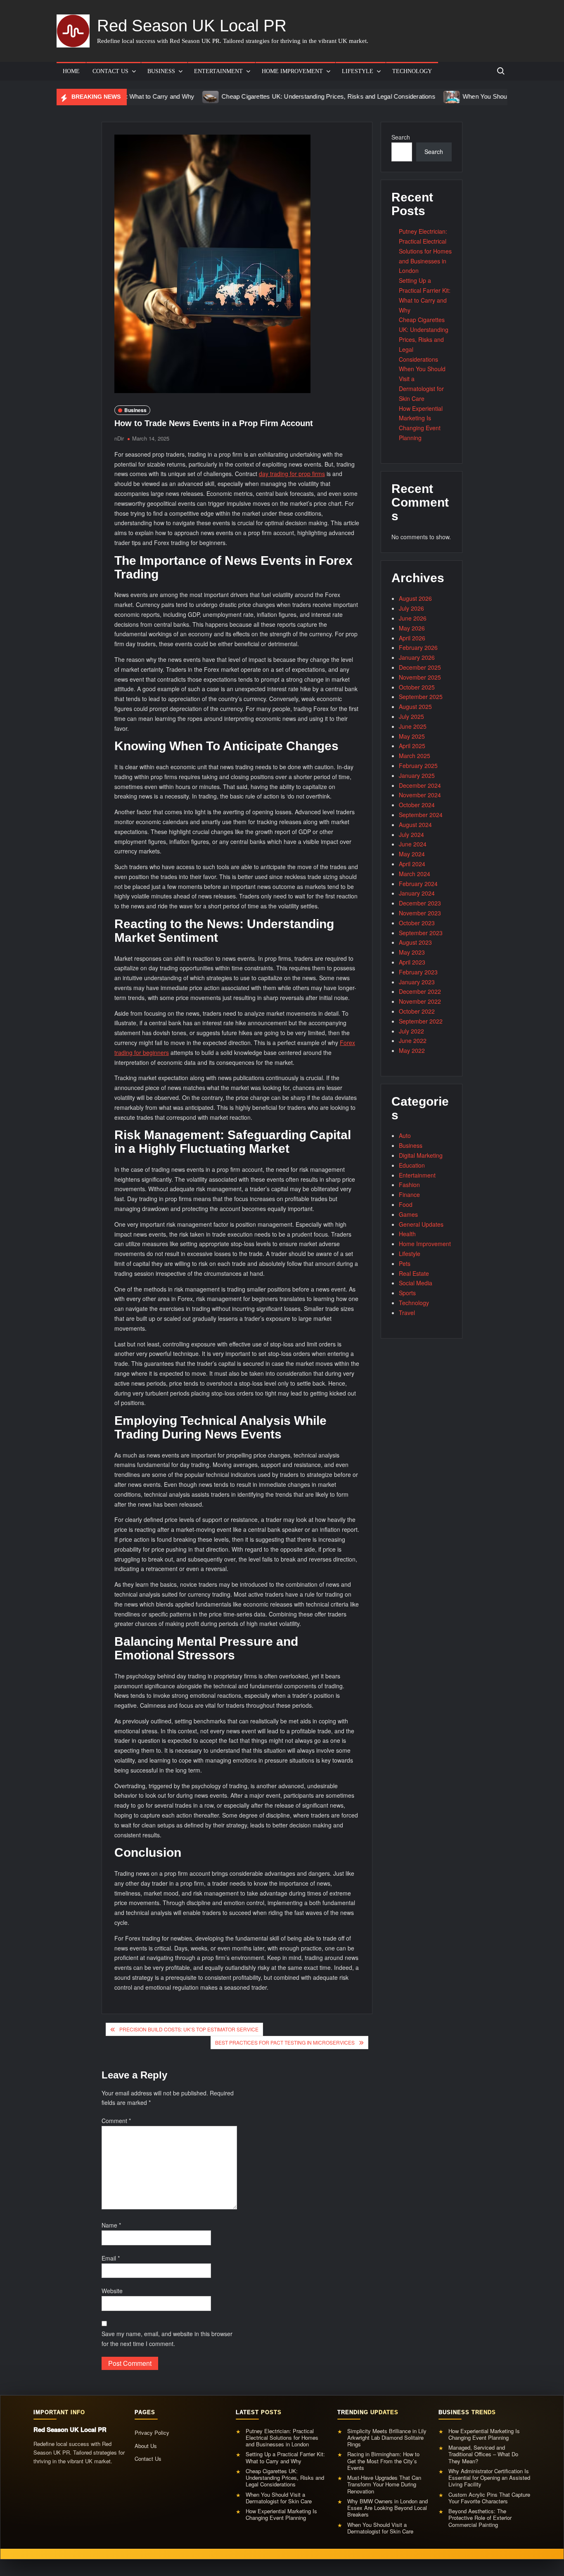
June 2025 (413, 726)
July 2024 (411, 834)
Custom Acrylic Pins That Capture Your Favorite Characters (489, 2498)
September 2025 (421, 697)
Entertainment (218, 71)
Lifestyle (358, 71)
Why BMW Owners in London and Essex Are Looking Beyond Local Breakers (387, 2508)
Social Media (416, 1283)
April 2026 (412, 638)
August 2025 (415, 706)
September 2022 (421, 1021)
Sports (407, 1293)
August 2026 (415, 598)
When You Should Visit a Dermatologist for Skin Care (477, 96)
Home (71, 71)
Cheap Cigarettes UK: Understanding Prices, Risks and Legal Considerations (270, 96)
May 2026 (412, 628)
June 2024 (413, 844)
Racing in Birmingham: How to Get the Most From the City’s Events (383, 2461)
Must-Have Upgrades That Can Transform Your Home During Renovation (384, 2485)
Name (111, 2225)
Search (401, 137)
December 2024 (420, 785)
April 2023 (412, 962)
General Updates (421, 1224)
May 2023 (412, 952)
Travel (407, 1313)
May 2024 (412, 854)
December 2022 (420, 991)
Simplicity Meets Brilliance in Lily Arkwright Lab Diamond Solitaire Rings (387, 2438)
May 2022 (412, 1050)
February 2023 (418, 972)
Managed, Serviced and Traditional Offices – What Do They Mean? (483, 2454)
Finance (409, 1194)
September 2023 (421, 933)
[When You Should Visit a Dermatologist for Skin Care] (393, 96)
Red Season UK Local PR (192, 26)
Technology (412, 71)
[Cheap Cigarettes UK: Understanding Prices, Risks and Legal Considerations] (152, 96)
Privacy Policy (152, 2433)
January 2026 (417, 657)
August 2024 (415, 825)
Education (412, 1165)
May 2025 (412, 736)
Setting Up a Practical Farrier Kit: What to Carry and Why (285, 2458)
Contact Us (110, 71)
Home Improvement (292, 71)
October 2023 (417, 923)
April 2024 (412, 864)
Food (406, 1204)
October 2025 (417, 687)
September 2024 (421, 815)
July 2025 (411, 716)
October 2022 (417, 1011)
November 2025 (420, 677)
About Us (146, 2446)
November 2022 (420, 1001)
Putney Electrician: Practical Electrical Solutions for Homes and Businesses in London (425, 251)
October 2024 (417, 805)
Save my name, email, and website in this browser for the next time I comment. (167, 2339)
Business (161, 71)
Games (408, 1214)
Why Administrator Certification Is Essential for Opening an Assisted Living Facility (489, 2478)
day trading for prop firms (292, 474)
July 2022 (411, 1031)
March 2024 (415, 874)
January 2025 (417, 775)
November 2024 (420, 795)
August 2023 (415, 942)
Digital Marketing (421, 1155)
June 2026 (413, 618)
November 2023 (420, 913)
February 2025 (418, 765)
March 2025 (415, 756)
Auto (405, 1135)
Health (407, 1234)
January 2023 (417, 982)
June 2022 (413, 1040)
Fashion (409, 1185)
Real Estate (414, 1273)
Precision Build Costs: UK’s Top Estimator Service (189, 2029)
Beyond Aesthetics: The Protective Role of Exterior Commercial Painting (480, 2518)
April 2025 (412, 746)
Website (112, 2291)
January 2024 (417, 893)
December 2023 (420, 903)
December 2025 (420, 667)
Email (111, 2258)
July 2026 (411, 608)
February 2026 (418, 647)
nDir (119, 438)
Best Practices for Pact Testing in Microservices (285, 2042)
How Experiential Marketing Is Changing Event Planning (281, 2515)
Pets (405, 1263)
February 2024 (418, 884)
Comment (116, 2121)
